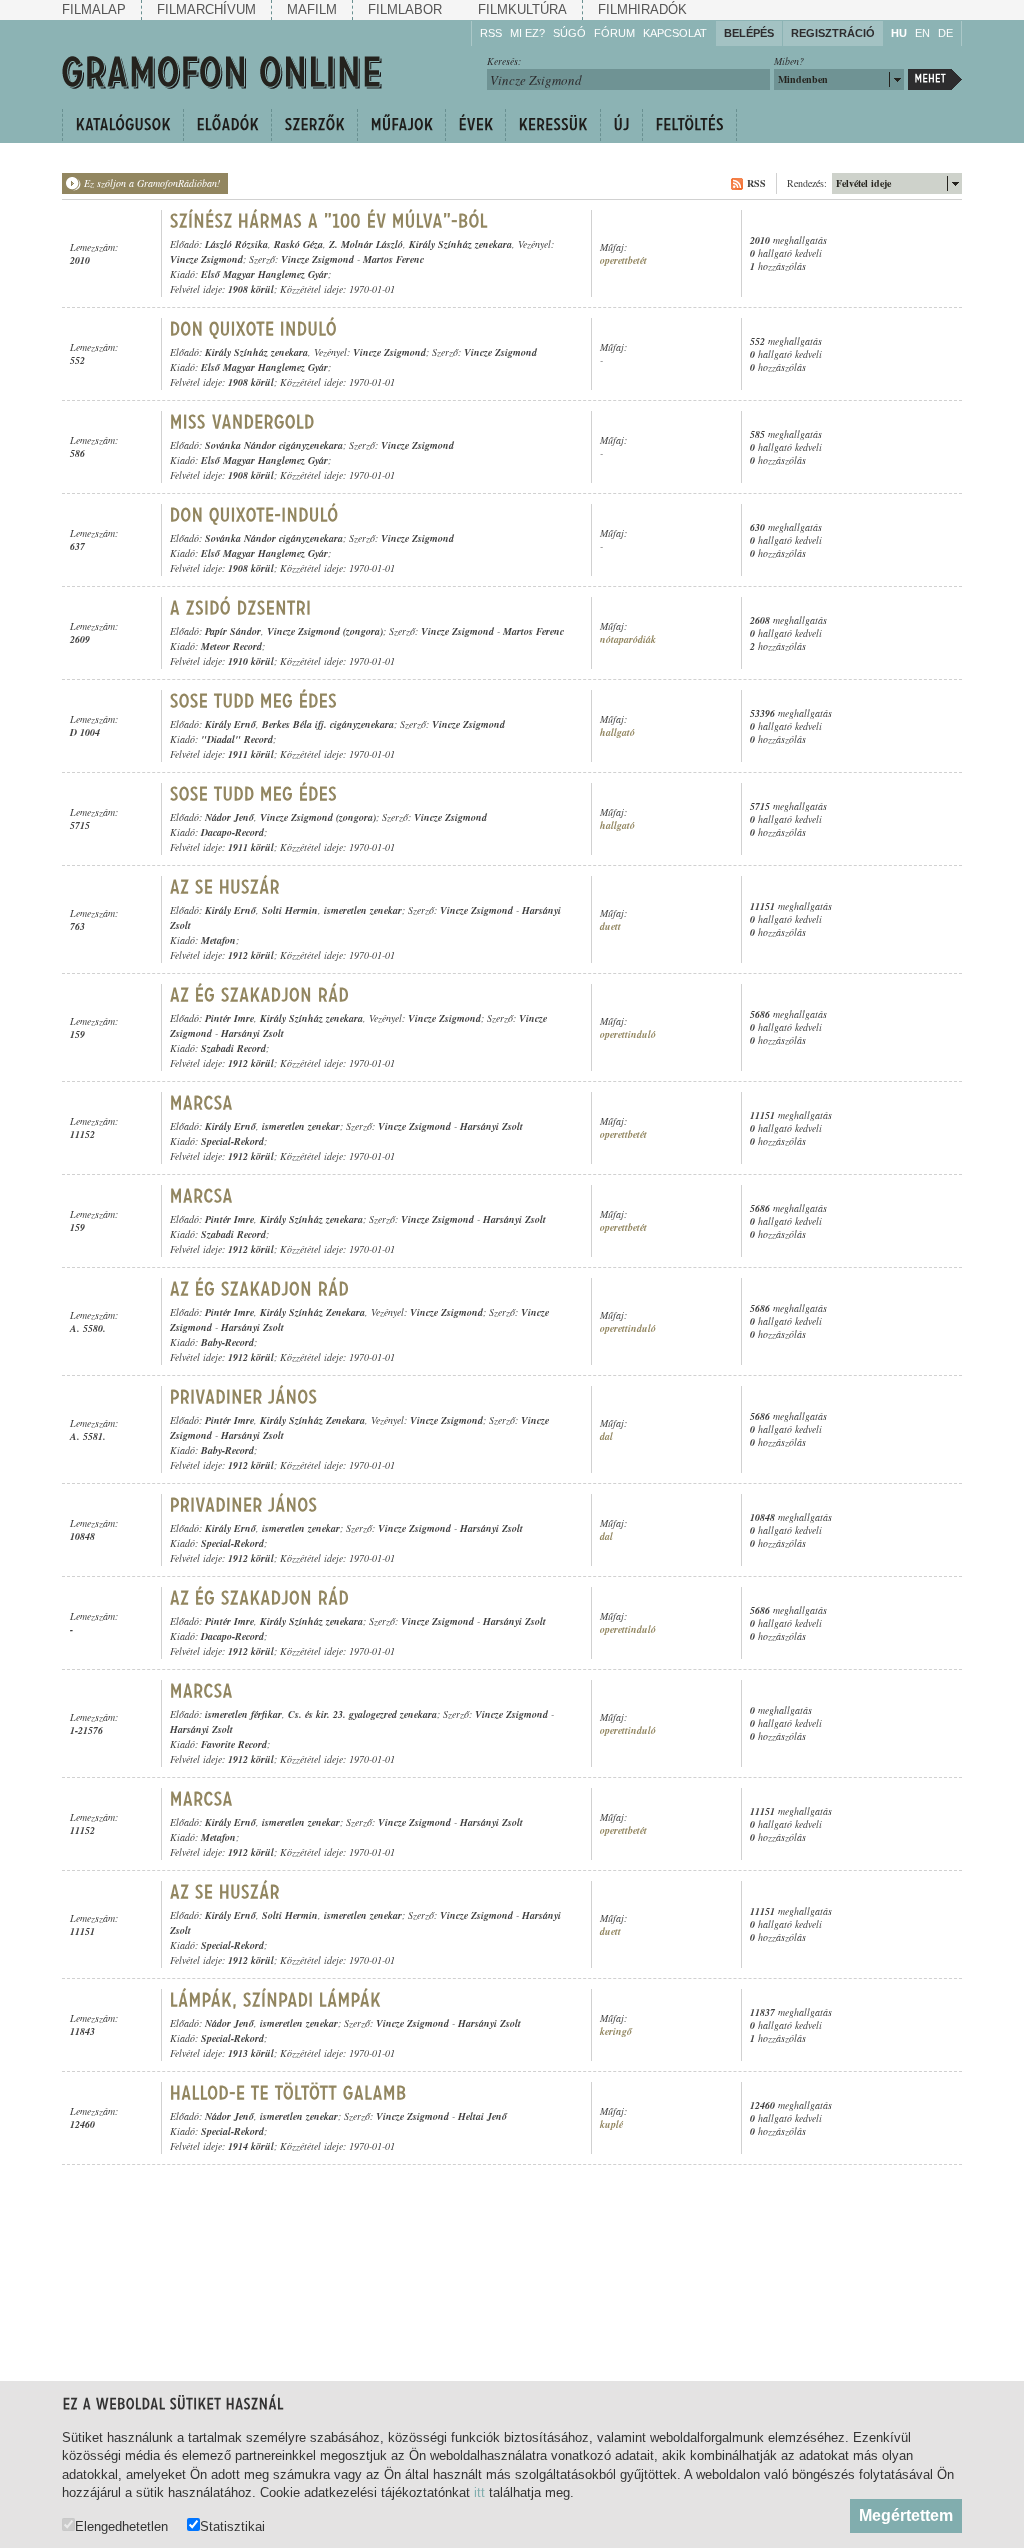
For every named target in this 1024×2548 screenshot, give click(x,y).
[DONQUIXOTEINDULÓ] (256, 329)
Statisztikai (232, 2526)
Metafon (218, 940)
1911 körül (251, 754)
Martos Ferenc (393, 259)
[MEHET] (935, 79)
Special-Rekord (232, 1141)
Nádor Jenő (229, 817)
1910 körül (251, 661)
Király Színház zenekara (460, 244)
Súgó (569, 33)
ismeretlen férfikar (243, 1714)
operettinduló (628, 1034)
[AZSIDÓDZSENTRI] (243, 608)
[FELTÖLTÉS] (689, 125)
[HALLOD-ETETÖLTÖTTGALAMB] (288, 2093)
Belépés (749, 33)
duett (610, 926)
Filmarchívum (206, 9)
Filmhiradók (642, 9)
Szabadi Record (233, 1048)
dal (606, 1436)
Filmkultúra (522, 9)
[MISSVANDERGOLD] (242, 422)
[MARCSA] (202, 1103)
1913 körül (251, 2053)
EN (922, 33)
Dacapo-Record (232, 832)
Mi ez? (527, 33)
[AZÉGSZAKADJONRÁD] (260, 995)
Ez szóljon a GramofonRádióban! (152, 183)
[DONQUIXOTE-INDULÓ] (254, 515)
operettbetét (623, 260)
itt (479, 2492)
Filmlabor (405, 9)
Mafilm (312, 9)
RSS (491, 33)
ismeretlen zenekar (363, 910)
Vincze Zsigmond (206, 259)
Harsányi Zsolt (252, 1033)
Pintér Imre (229, 1018)
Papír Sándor (233, 631)
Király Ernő (230, 724)
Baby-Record (227, 1342)
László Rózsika (236, 244)
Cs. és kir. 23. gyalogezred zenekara (362, 1714)
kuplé (611, 2124)
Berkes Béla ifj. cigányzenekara (328, 724)
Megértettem (906, 2515)
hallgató (617, 732)
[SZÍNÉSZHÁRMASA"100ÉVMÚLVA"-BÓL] (331, 221)
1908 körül (251, 289)
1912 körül (251, 955)
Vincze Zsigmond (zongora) (325, 631)
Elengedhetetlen (121, 2526)
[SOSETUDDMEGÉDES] (254, 701)
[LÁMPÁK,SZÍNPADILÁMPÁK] (278, 2000)
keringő (616, 2031)
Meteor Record (231, 646)
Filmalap (94, 9)
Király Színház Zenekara (312, 1312)
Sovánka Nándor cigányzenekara (274, 445)
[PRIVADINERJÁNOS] (246, 1397)
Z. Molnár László (366, 244)
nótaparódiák (628, 639)
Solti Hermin (290, 910)
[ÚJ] (621, 125)
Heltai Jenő (482, 2116)
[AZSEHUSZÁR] (225, 887)
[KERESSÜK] (552, 125)
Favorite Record (234, 1744)
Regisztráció (833, 33)
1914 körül (251, 2146)
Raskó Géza (298, 244)
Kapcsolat (675, 33)
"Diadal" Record (237, 739)
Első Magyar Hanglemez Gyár (264, 274)
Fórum (614, 33)
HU (899, 33)
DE (945, 33)
